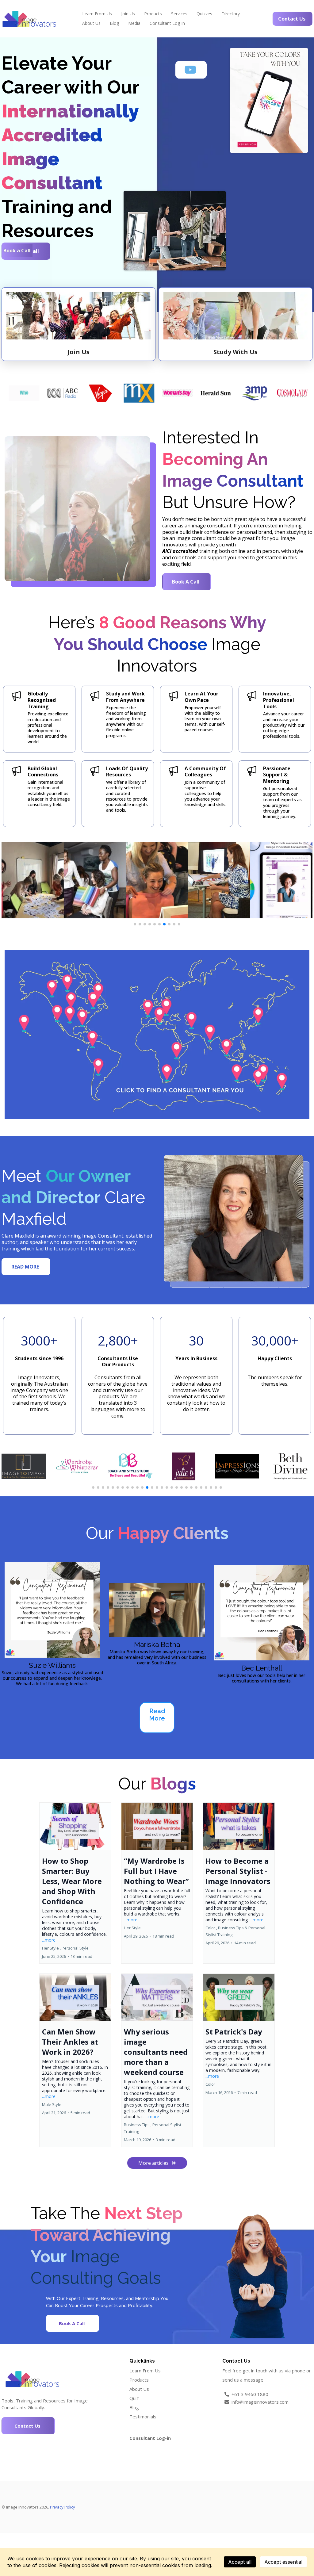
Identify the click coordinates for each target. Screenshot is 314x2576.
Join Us (128, 14)
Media (134, 23)
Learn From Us (97, 14)
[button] (75, 1883)
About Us (91, 23)
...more (49, 1940)
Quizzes (204, 14)
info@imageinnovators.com (260, 2402)
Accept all (240, 2562)
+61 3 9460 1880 (250, 2394)
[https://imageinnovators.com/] (29, 19)
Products (153, 14)
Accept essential (283, 2562)
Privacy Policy (63, 2507)
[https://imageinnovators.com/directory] (157, 1035)
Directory (231, 14)
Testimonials (143, 2417)
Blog (114, 23)
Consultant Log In (167, 23)
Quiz (134, 2398)
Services (179, 14)
